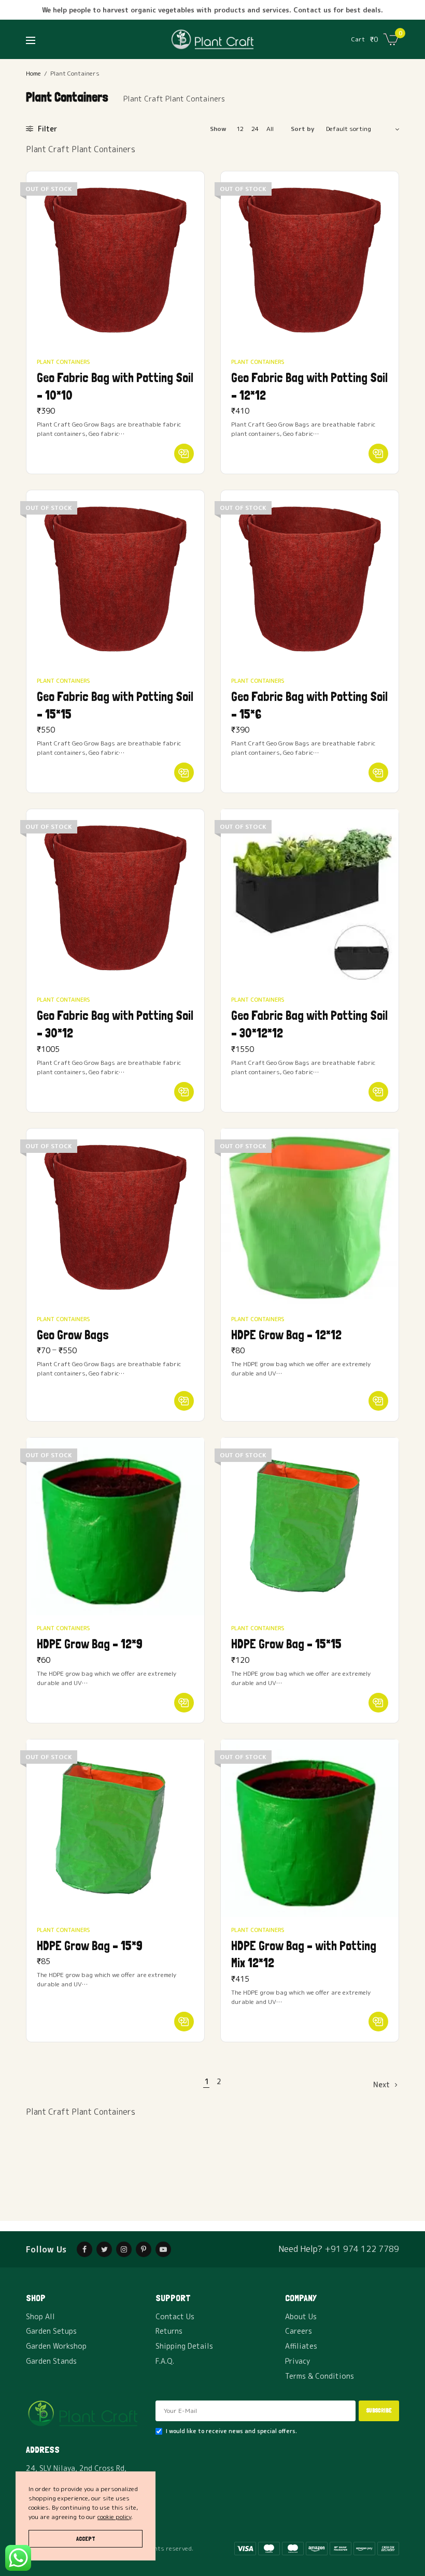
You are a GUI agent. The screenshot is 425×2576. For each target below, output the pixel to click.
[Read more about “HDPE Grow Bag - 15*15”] (378, 1703)
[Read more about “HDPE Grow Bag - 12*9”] (184, 1703)
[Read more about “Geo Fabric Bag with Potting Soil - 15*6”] (378, 772)
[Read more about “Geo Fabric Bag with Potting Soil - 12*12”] (378, 453)
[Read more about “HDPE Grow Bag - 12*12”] (378, 1401)
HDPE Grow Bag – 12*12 (286, 1335)
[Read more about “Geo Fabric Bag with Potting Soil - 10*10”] (184, 453)
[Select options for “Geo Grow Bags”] (184, 1401)
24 (255, 129)
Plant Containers (63, 362)
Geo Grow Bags (73, 1335)
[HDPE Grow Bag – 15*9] (115, 1828)
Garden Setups (51, 2331)
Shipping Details (184, 2346)
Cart (358, 39)
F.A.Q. (165, 2361)
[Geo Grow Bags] (115, 1217)
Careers (299, 2331)
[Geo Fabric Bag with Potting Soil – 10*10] (115, 260)
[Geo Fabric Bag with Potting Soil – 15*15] (115, 579)
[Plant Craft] (212, 39)
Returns (169, 2331)
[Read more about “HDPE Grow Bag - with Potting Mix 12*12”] (378, 2022)
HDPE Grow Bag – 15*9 (90, 1946)
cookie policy (114, 2517)
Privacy (297, 2361)
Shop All (40, 2316)
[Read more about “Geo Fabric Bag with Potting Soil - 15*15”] (184, 772)
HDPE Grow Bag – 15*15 (286, 1644)
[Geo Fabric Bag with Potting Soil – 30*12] (115, 898)
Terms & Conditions (320, 2376)
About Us (301, 2316)
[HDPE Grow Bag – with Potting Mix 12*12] (310, 1828)
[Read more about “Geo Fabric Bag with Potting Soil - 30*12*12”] (378, 1092)
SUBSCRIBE (379, 2411)
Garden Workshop (56, 2346)
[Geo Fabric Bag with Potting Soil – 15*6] (310, 579)
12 (240, 129)
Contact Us (175, 2316)
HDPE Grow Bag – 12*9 (90, 1644)
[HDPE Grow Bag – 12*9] (115, 1526)
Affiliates (301, 2346)
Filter (46, 129)
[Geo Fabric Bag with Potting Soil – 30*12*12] (310, 898)
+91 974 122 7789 (362, 2249)
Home (33, 73)
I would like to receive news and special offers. (231, 2431)
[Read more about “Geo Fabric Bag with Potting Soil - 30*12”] (184, 1092)
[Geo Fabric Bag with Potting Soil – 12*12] (310, 260)
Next (381, 2084)
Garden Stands (51, 2361)
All (270, 129)
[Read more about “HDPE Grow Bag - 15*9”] (184, 2022)
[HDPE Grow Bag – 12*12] (310, 1217)
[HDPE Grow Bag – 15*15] (310, 1526)
